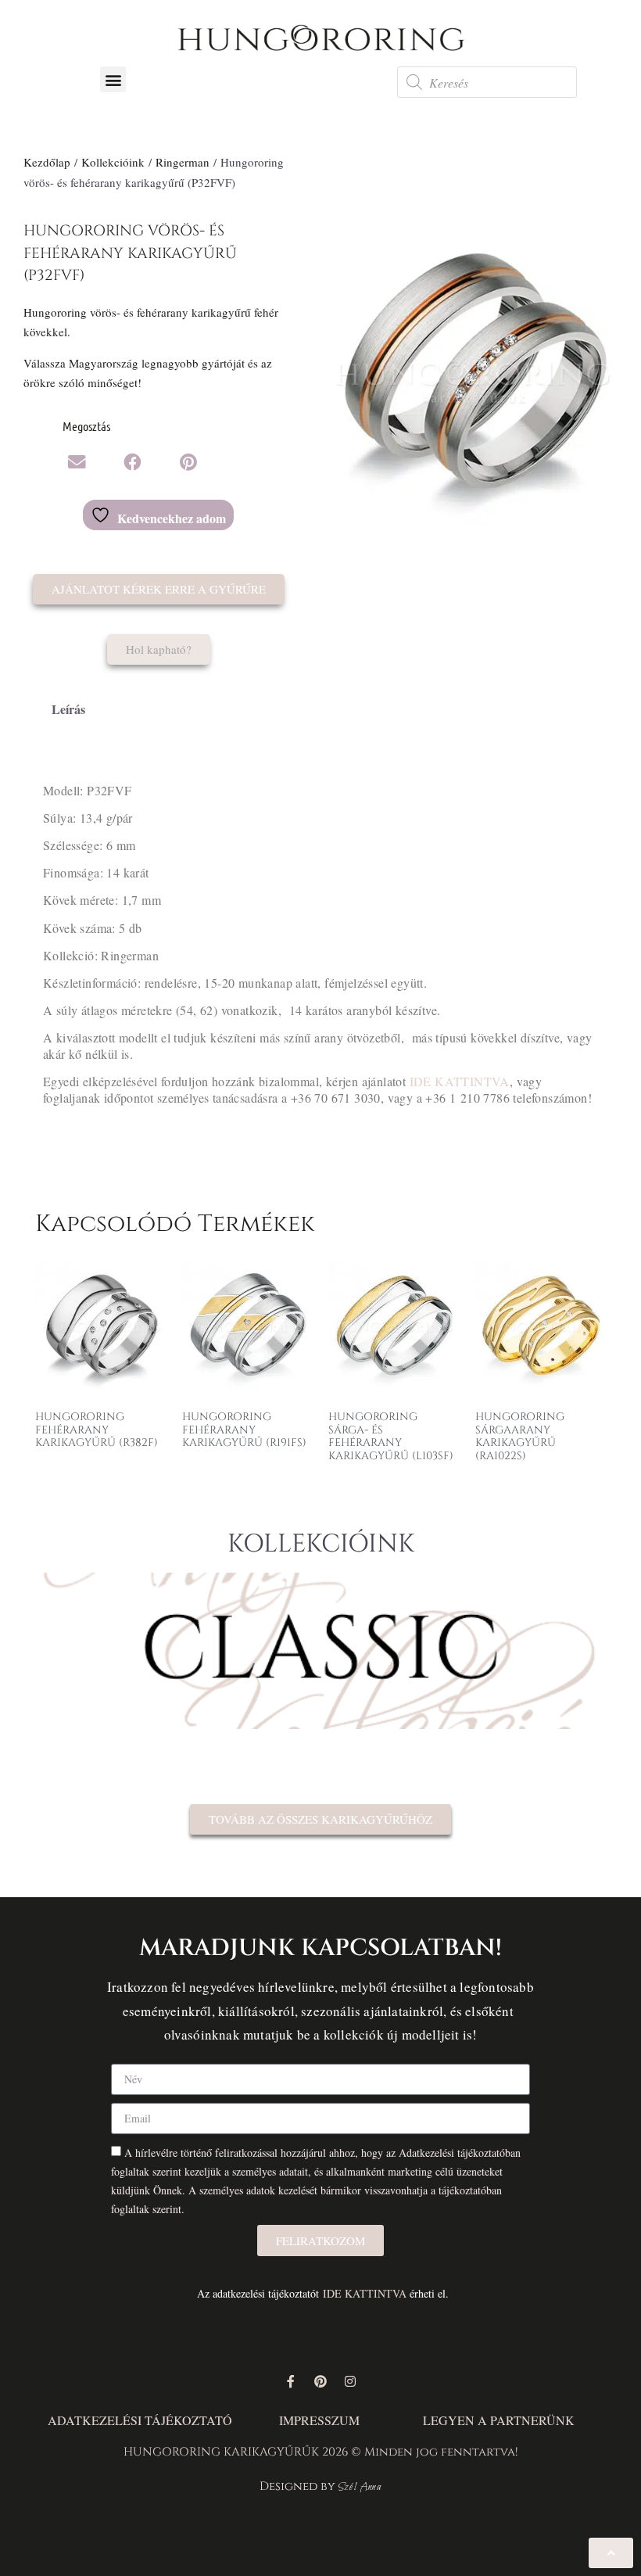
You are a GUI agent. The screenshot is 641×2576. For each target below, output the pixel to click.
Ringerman (183, 162)
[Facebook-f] (291, 2381)
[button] (113, 79)
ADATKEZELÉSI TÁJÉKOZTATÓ (140, 2420)
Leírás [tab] (68, 709)
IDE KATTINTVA (460, 1081)
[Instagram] (350, 2381)
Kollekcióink (113, 162)
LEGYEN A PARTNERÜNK (499, 2420)
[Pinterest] (320, 2381)
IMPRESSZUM (319, 2420)
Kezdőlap (47, 162)
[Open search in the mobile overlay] (487, 82)
